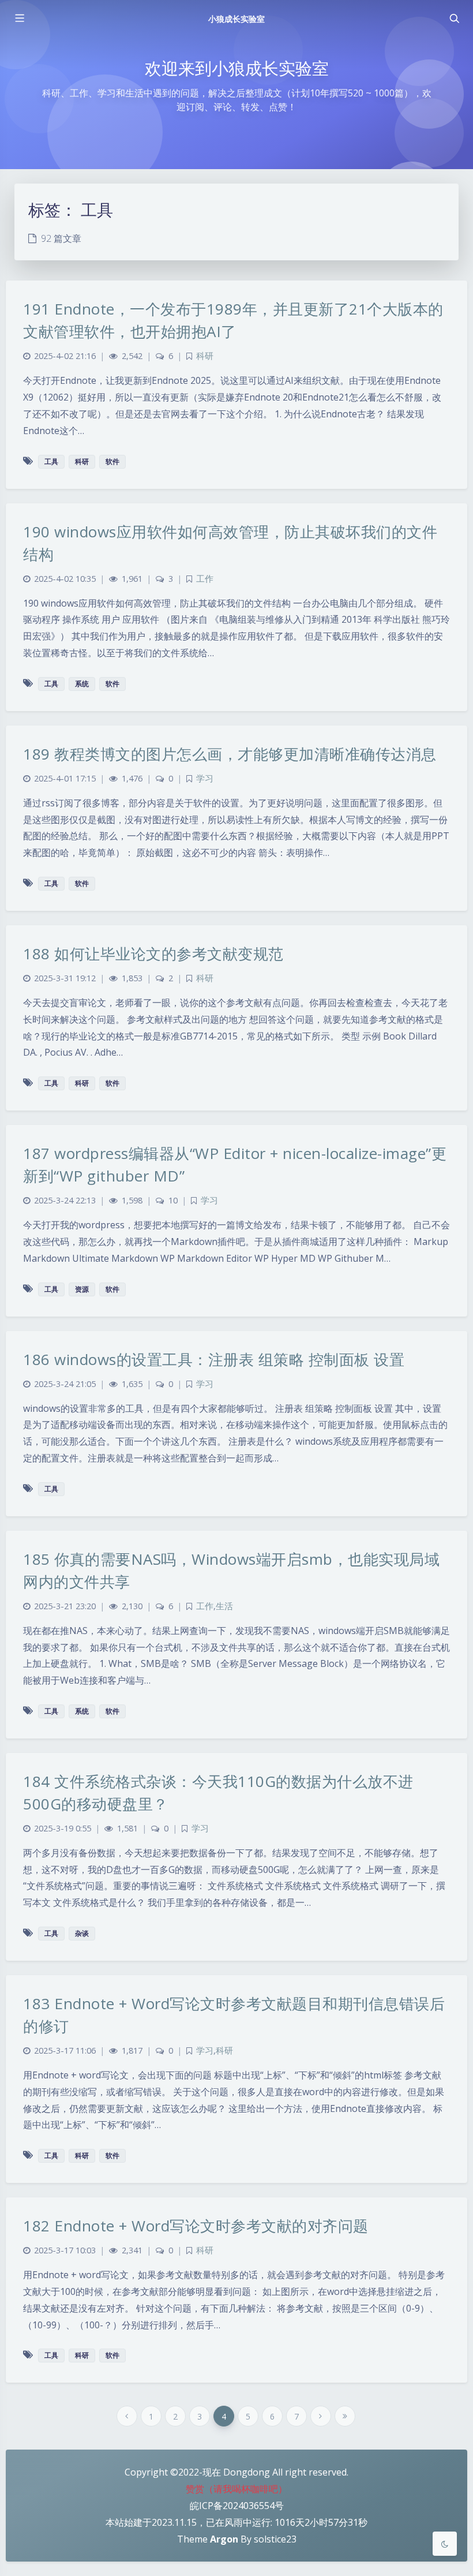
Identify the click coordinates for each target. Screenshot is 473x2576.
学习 (205, 778)
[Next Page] (321, 2416)
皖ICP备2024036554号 (237, 2506)
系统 (82, 684)
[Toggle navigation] (454, 18)
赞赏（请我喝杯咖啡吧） (236, 2489)
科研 (205, 356)
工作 (205, 579)
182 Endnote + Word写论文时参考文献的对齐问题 (196, 2226)
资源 (82, 1289)
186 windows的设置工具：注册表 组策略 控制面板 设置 (214, 1359)
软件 (112, 461)
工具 (51, 461)
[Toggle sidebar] (19, 18)
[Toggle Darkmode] (445, 2544)
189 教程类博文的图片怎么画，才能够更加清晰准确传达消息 (230, 754)
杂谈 (82, 1933)
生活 (224, 1606)
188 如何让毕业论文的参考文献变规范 (153, 954)
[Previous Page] (127, 2416)
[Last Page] (345, 2416)
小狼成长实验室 (236, 19)
